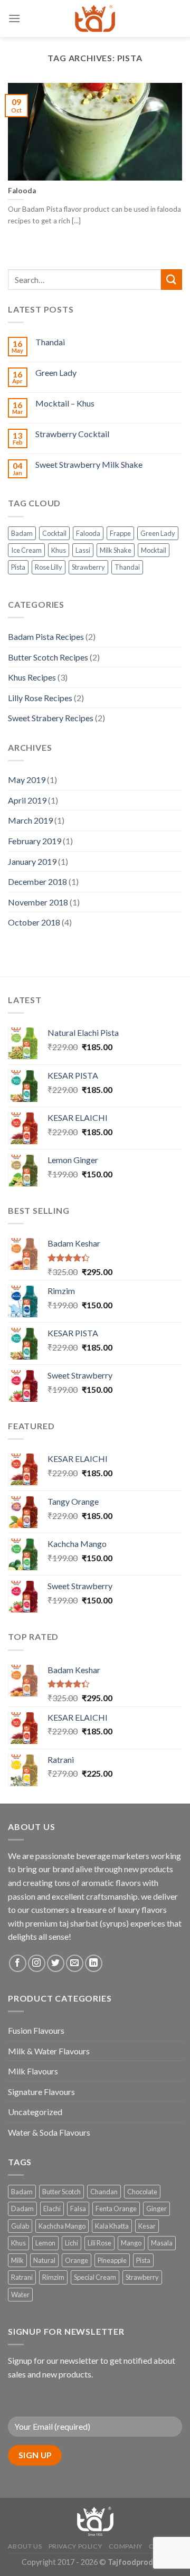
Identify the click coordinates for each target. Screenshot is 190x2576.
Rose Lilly (49, 567)
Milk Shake (116, 550)
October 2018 (34, 922)
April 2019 (27, 800)
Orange (77, 2260)
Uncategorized (35, 2112)
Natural (44, 2260)
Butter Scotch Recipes (48, 657)
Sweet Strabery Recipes (51, 718)
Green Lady (56, 372)
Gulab (20, 2226)
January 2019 (32, 861)
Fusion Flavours (36, 2030)
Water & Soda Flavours (49, 2132)
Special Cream (95, 2277)
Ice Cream (26, 550)
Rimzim (53, 2277)
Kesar (147, 2226)
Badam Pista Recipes (46, 636)
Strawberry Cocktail (72, 434)
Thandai (50, 342)
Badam (22, 533)
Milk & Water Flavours (49, 2051)
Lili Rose (99, 2243)
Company (126, 2546)
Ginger (156, 2209)
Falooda (88, 533)
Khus (59, 550)
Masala (162, 2243)
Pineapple (112, 2260)
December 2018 (37, 881)
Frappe (120, 533)
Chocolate (142, 2192)
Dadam (22, 2209)
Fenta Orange (116, 2209)
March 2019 (30, 820)
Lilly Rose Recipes (40, 698)
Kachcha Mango (62, 2226)
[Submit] (172, 280)
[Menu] (14, 18)
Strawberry (88, 567)
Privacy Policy (75, 2546)
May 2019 (27, 780)
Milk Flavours (33, 2071)
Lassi (83, 550)
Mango (131, 2243)
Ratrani (22, 2277)
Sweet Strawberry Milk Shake (89, 464)
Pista (18, 567)
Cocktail (54, 533)
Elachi (52, 2209)
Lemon (45, 2243)
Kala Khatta (112, 2226)
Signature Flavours (41, 2092)
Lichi (72, 2243)
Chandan (104, 2192)
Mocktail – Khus (65, 403)
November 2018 (38, 902)
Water (20, 2295)
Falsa (78, 2209)
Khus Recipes (32, 677)
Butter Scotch (61, 2192)
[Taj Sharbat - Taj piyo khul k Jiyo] (95, 18)
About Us (25, 2546)
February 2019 (35, 841)
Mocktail (154, 550)
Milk (17, 2260)
